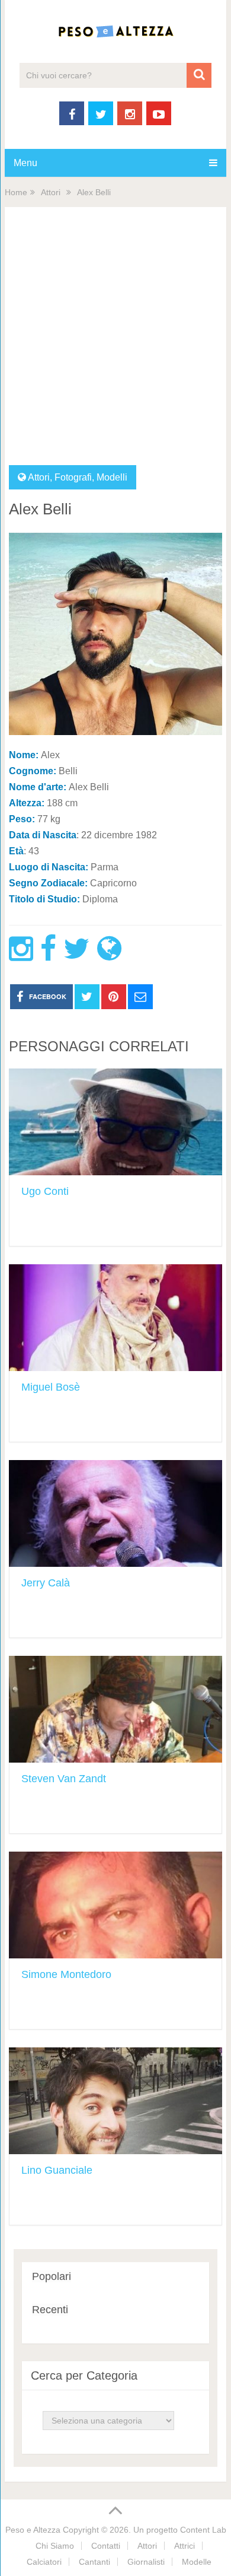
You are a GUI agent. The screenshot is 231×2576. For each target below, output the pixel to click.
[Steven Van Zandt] (115, 1709)
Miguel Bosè (51, 1387)
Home (16, 192)
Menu (25, 163)
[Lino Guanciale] (115, 2101)
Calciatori (44, 2562)
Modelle (197, 2562)
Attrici (185, 2546)
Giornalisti (146, 2562)
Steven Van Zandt (64, 1779)
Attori (51, 192)
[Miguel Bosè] (115, 1318)
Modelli (112, 477)
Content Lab (203, 2530)
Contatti (106, 2546)
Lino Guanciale (57, 2170)
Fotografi (73, 477)
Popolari (52, 2276)
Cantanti (94, 2562)
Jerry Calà (46, 1583)
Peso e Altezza (33, 2530)
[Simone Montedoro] (115, 1905)
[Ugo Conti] (115, 1122)
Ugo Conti (45, 1191)
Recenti (50, 2310)
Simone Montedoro (66, 1974)
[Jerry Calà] (115, 1513)
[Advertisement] (115, 344)
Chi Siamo (55, 2546)
